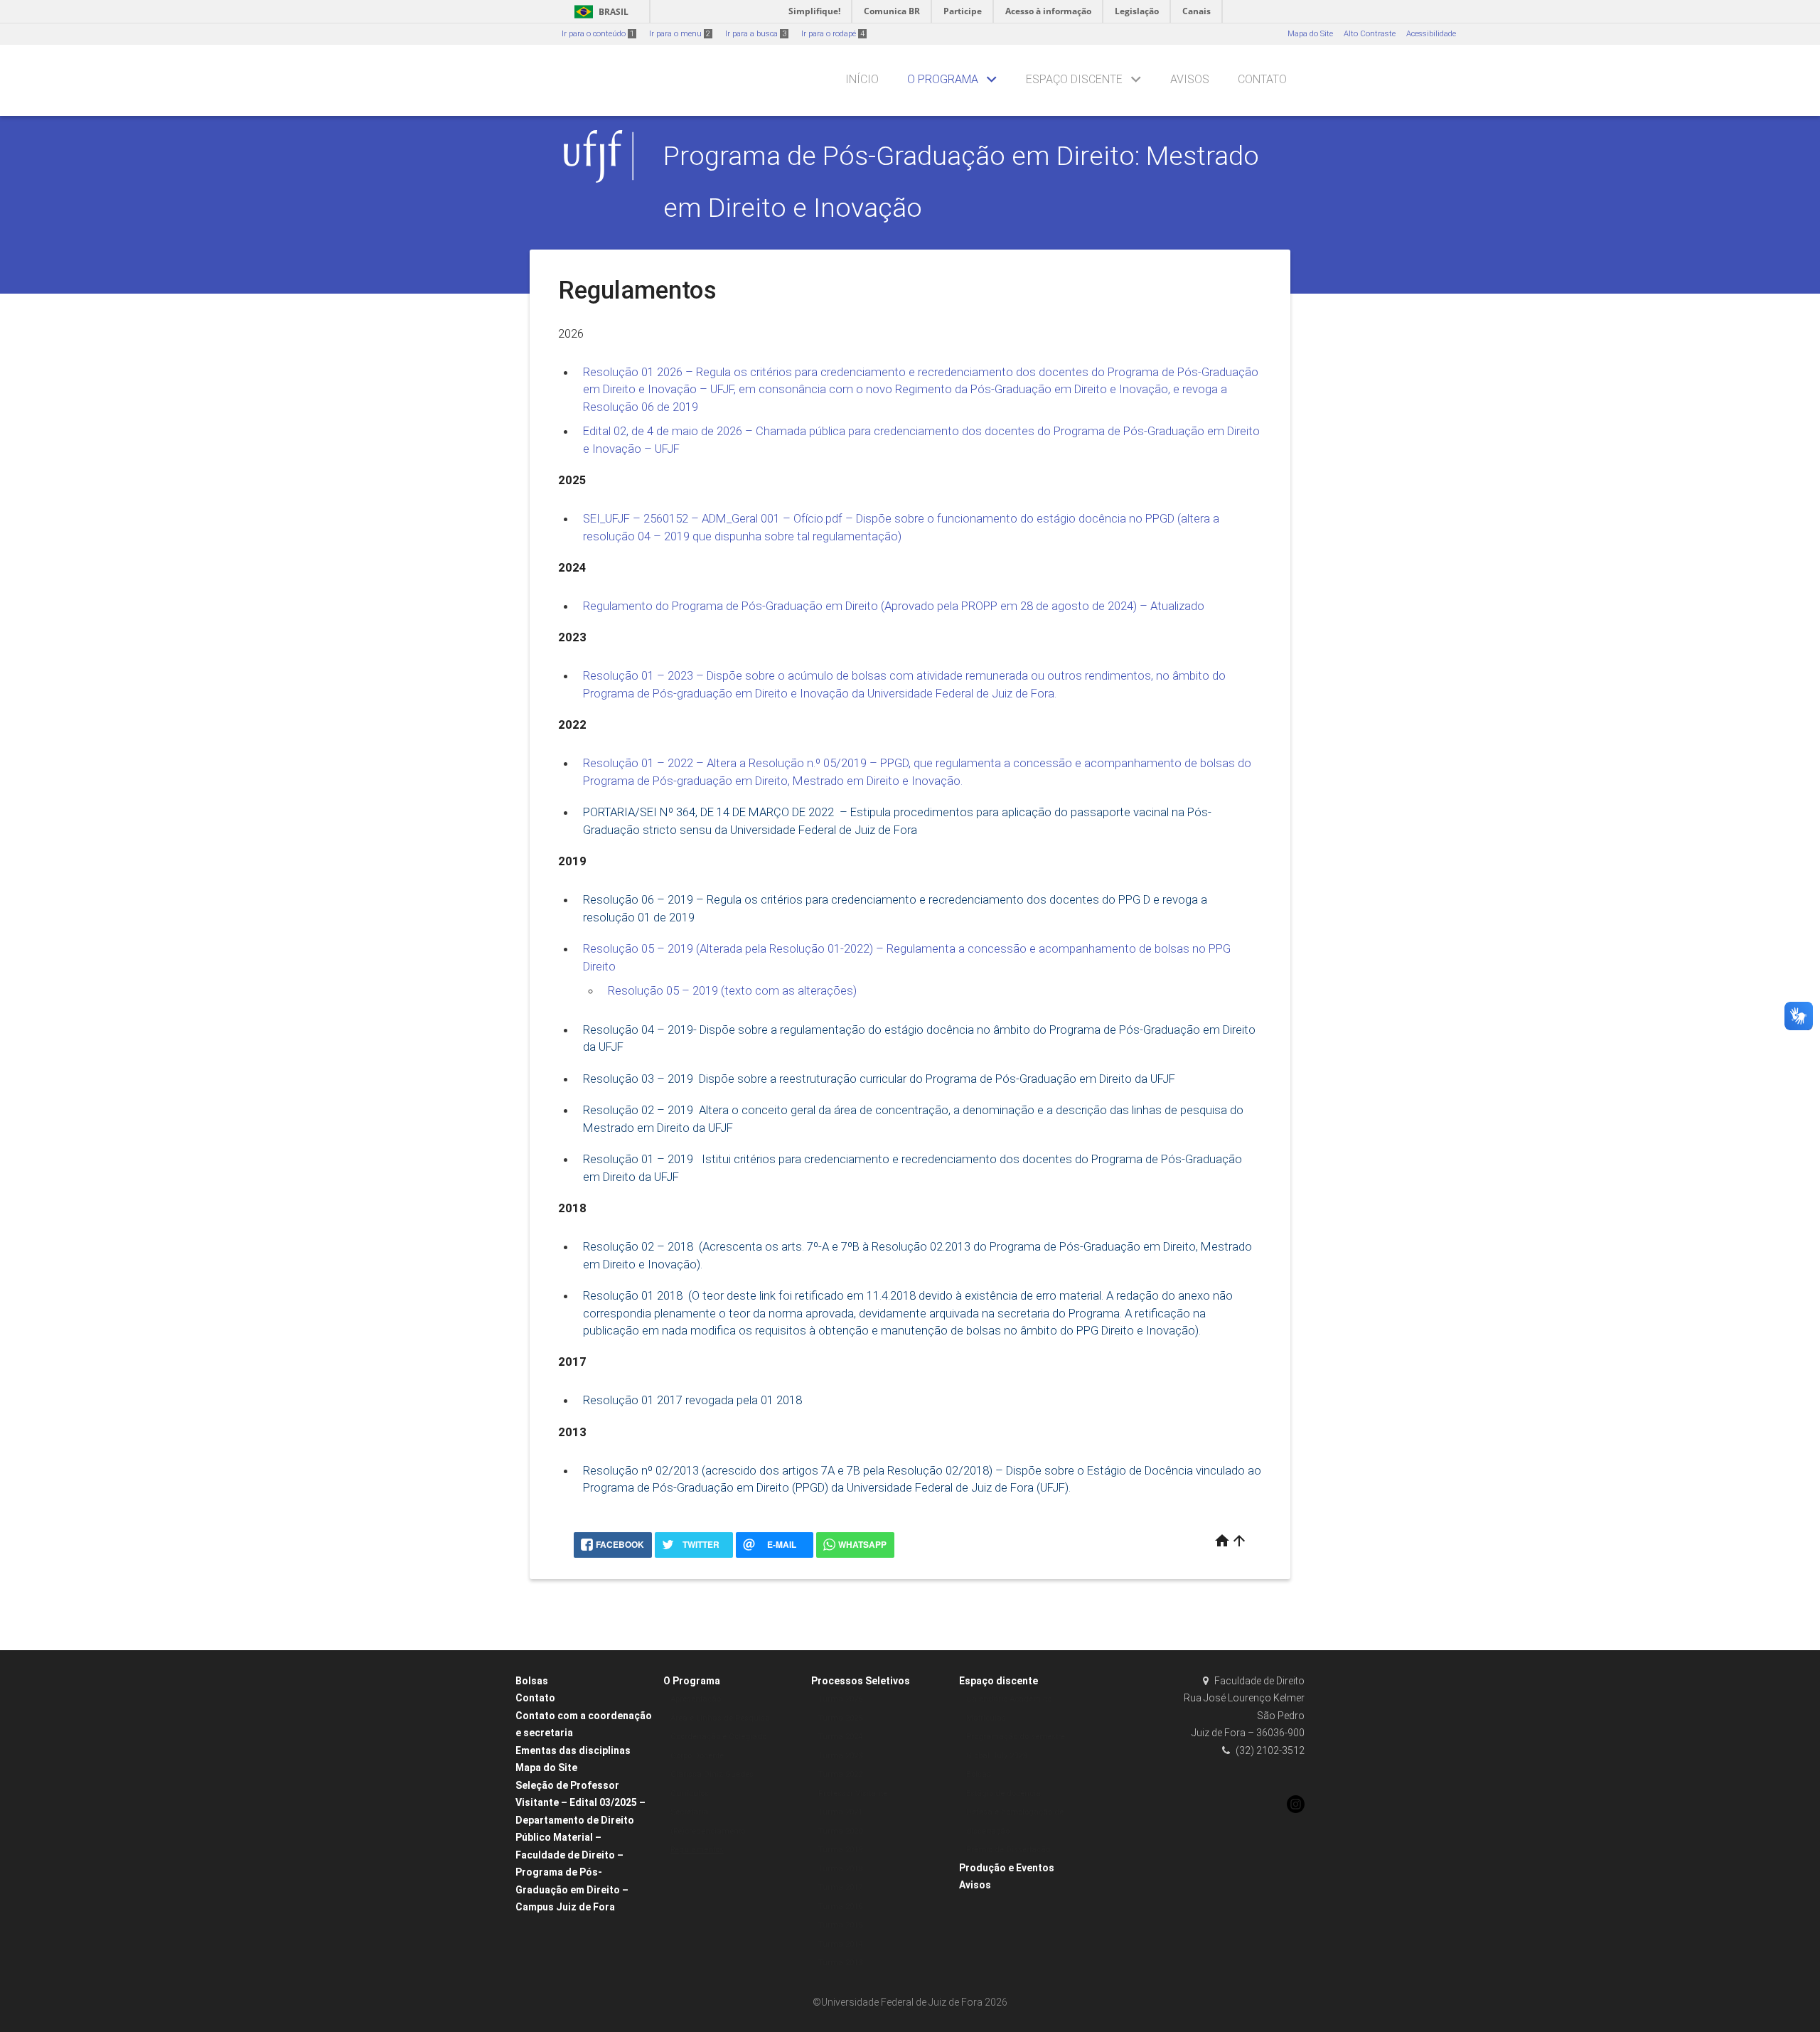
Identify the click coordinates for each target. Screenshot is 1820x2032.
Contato (1262, 79)
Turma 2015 (840, 1925)
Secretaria (689, 1812)
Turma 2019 (840, 1850)
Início (862, 79)
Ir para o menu (680, 34)
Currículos (690, 1793)
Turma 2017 (840, 1887)
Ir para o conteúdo (598, 34)
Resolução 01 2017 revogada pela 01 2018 (692, 1400)
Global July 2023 (996, 1756)
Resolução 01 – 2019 (639, 1159)
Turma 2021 (840, 1812)
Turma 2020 (840, 1831)
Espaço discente (1074, 79)
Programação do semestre (1016, 1737)
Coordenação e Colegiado (718, 1737)
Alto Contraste (1370, 34)
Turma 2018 (840, 1869)
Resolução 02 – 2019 (639, 1110)
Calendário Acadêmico (1009, 1699)
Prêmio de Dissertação (1008, 1850)
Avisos (1190, 79)
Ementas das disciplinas (573, 1750)
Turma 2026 (840, 1699)
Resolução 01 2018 (633, 1295)
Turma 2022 (840, 1774)
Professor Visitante (853, 1793)
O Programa (943, 79)
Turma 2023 (840, 1756)
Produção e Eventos (1007, 1868)
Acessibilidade (1431, 34)
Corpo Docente (697, 1756)
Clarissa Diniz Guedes (712, 1774)
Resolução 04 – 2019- (640, 1030)
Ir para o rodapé (833, 34)
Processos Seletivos (861, 1681)
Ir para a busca (756, 34)
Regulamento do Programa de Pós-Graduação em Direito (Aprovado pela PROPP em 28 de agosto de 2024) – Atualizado (895, 606)
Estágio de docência (1003, 1793)
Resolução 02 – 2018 (638, 1246)
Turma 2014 (840, 1944)
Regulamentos (697, 1850)
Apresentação (696, 1699)
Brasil (599, 12)
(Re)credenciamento (708, 1831)
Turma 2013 (840, 1963)
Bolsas (532, 1681)
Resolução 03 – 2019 (639, 1079)
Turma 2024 (840, 1737)
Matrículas (986, 1718)
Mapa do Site (1310, 34)
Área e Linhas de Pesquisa (720, 1718)
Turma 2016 (840, 1907)
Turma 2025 (840, 1718)
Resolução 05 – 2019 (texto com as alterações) (732, 990)
